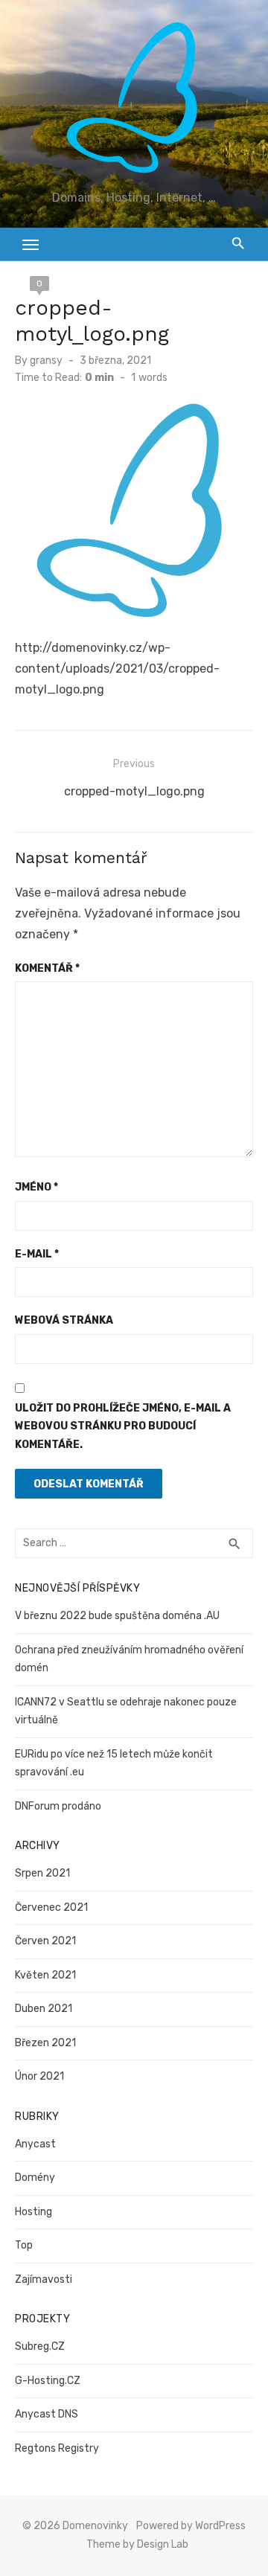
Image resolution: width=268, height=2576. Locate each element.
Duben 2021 (44, 2009)
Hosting (33, 2212)
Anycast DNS (47, 2414)
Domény (35, 2178)
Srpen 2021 (42, 1873)
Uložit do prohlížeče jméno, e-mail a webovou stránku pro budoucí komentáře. (123, 1426)
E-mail (37, 1254)
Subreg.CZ (40, 2346)
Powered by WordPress (191, 2526)
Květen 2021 (45, 1975)
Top (24, 2245)
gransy (46, 361)
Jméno (36, 1187)
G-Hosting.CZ (48, 2381)
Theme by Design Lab (137, 2544)
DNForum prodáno (58, 1806)
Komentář (47, 968)
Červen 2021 (45, 1941)
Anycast (35, 2144)
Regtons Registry (57, 2448)
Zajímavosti (44, 2279)
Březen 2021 (45, 2043)
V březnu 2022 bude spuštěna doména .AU (117, 1616)
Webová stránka (64, 1320)
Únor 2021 (39, 2076)
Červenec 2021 (51, 1907)
